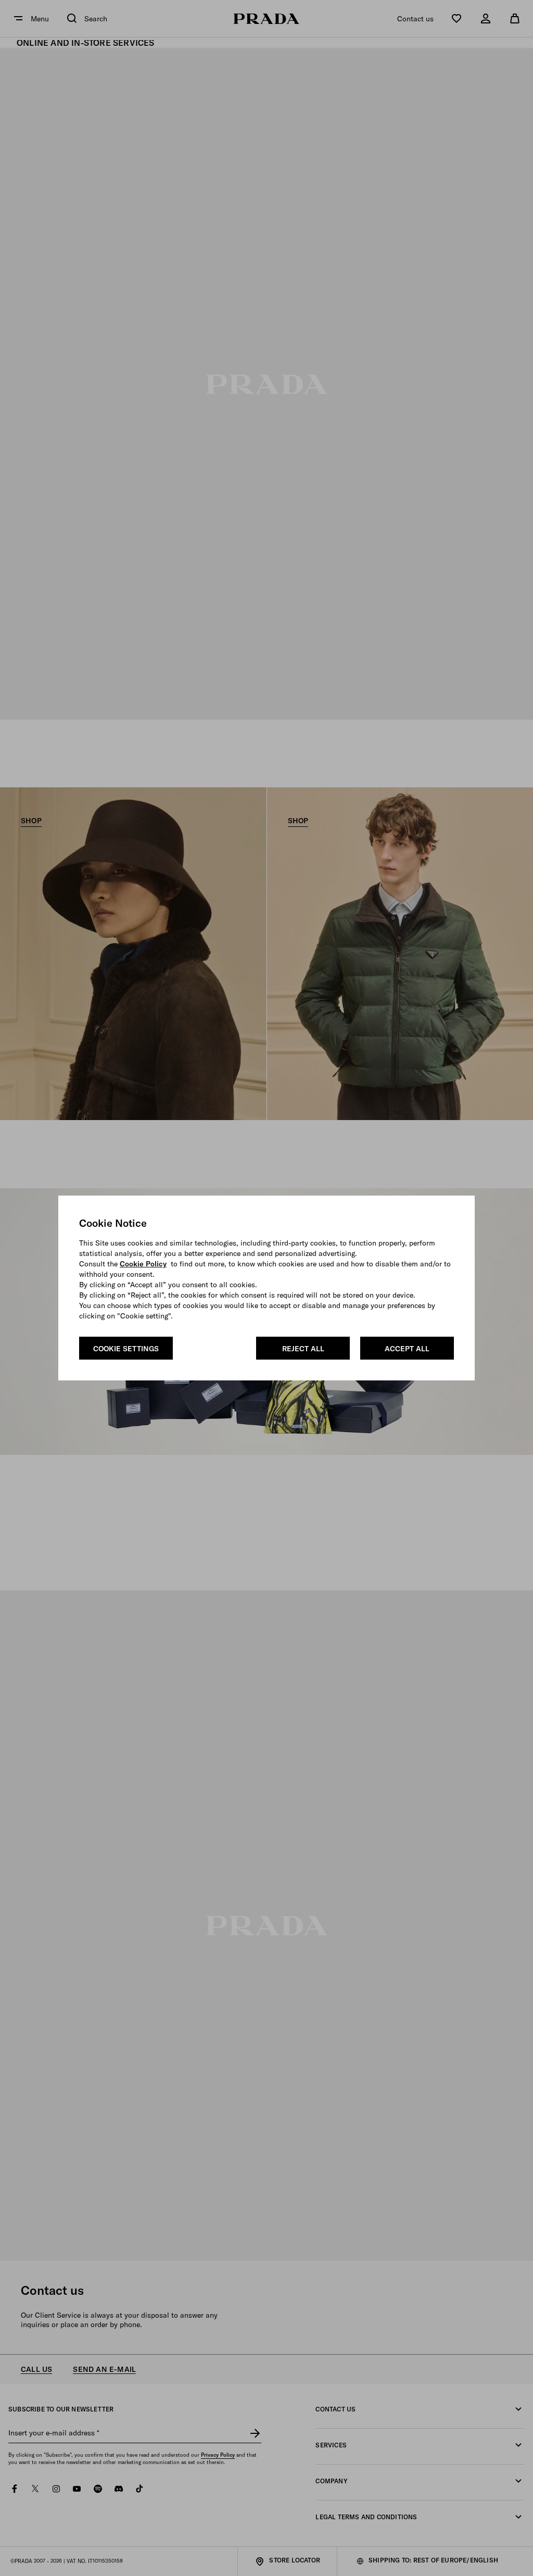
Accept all (407, 1349)
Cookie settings (126, 1349)
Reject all (303, 1349)
